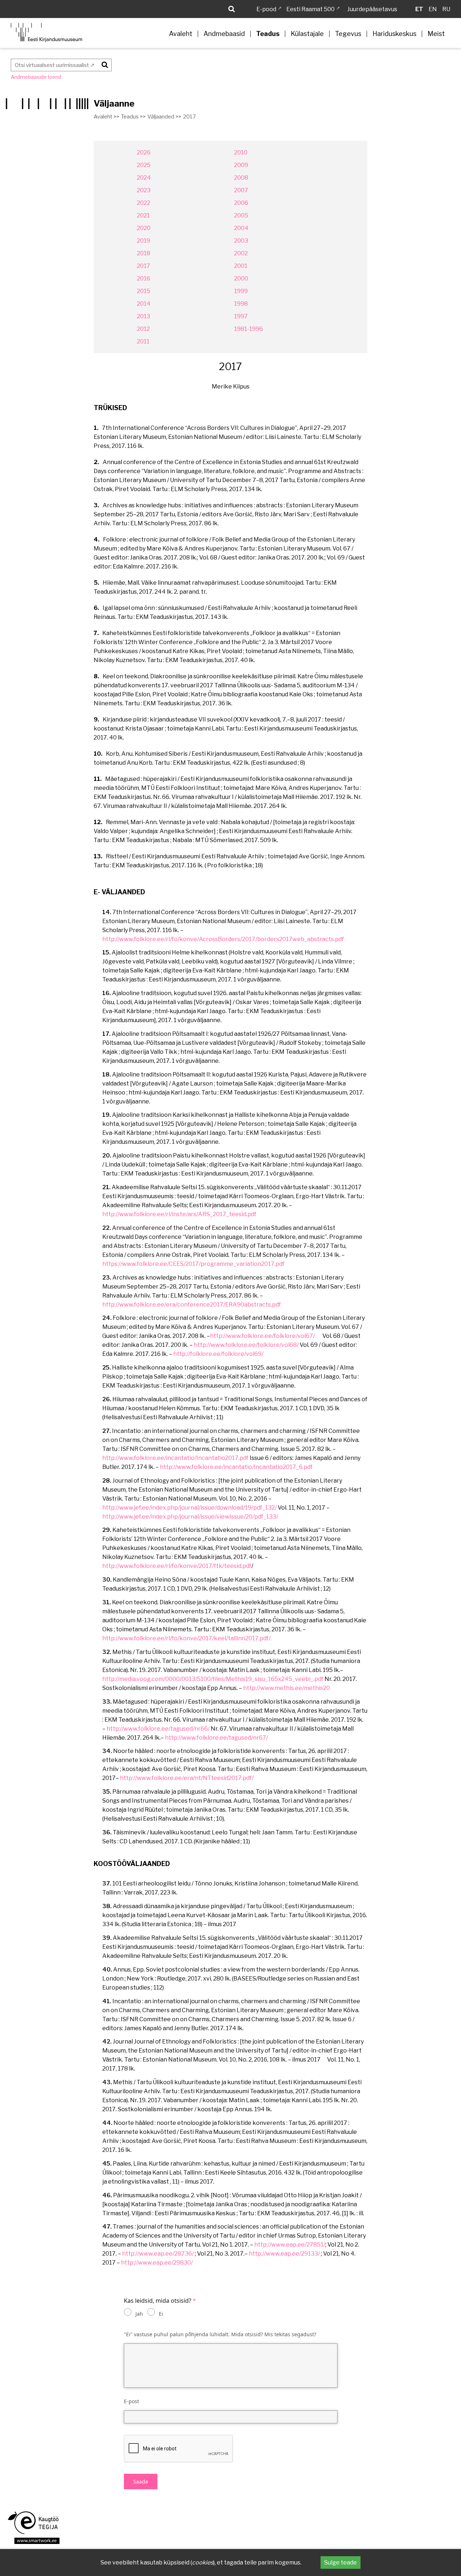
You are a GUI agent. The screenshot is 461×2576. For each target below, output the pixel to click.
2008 (241, 178)
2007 (241, 190)
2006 (241, 203)
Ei (161, 2314)
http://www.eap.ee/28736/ (158, 2254)
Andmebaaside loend (36, 77)
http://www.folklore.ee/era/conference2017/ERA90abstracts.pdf (192, 1305)
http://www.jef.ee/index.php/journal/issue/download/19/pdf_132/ (189, 1508)
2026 (144, 152)
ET (419, 9)
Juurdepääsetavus (372, 9)
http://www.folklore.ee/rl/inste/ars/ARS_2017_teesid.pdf (179, 1214)
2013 (144, 316)
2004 (241, 228)
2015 (144, 291)
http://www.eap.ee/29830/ (157, 2263)
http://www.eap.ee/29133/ (284, 2254)
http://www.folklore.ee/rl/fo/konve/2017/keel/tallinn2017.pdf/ (186, 1638)
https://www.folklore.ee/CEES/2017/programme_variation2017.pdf (193, 1264)
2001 (241, 266)
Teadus (268, 34)
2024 (144, 178)
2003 (241, 241)
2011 (143, 341)
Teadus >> (133, 117)
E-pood (266, 9)
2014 (144, 304)
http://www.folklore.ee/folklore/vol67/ (262, 1336)
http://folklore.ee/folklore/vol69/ (218, 1354)
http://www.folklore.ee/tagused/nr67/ (216, 1738)
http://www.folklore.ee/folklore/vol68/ (246, 1345)
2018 (144, 253)
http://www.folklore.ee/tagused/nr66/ (158, 1729)
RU (446, 9)
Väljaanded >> (164, 117)
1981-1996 (249, 329)
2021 (143, 215)
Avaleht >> (106, 117)
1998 (241, 304)
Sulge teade (341, 2562)
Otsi (104, 64)
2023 (144, 190)
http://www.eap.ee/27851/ (290, 2245)
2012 (143, 329)
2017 (144, 266)
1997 (241, 316)
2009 (241, 165)
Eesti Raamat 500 (310, 9)
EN (433, 9)
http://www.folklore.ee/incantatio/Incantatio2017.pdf (175, 1458)
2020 (144, 228)
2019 (144, 241)
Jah (139, 2314)
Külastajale (307, 34)
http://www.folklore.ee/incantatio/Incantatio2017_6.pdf (236, 1467)
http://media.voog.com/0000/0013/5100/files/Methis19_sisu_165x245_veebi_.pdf (213, 1679)
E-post (131, 2401)
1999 (241, 291)
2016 (144, 278)
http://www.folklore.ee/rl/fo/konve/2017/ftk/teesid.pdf (177, 1566)
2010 (241, 152)
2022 (144, 203)
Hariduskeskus (394, 34)
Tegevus (348, 34)
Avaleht (181, 34)
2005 (241, 215)
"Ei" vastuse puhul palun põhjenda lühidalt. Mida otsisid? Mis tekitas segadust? (220, 2334)
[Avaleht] (46, 33)
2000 (241, 278)
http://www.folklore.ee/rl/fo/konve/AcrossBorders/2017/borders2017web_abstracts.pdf (223, 939)
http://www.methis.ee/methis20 (287, 1688)
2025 (144, 165)
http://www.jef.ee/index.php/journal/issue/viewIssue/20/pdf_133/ (190, 1517)
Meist (436, 34)
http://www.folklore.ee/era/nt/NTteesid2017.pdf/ (187, 1778)
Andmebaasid (224, 34)
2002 (241, 253)
